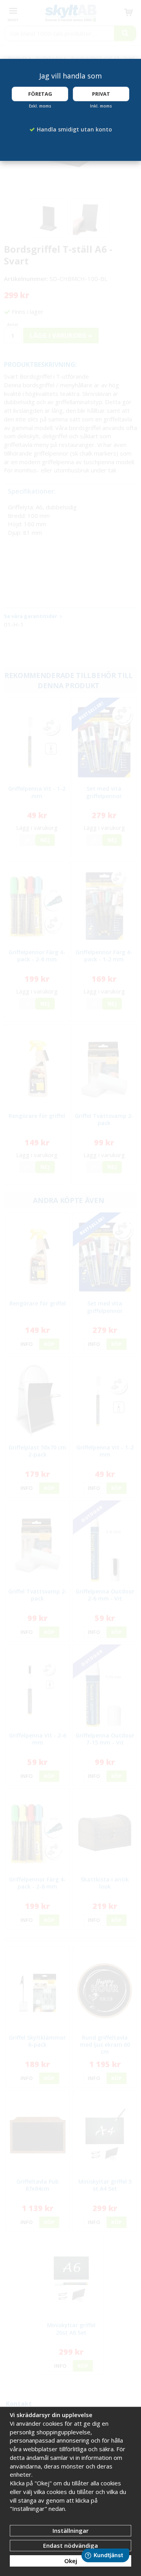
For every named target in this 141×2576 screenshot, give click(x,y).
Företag (40, 94)
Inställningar (70, 2530)
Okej (71, 2561)
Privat (101, 94)
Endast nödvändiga (70, 2545)
